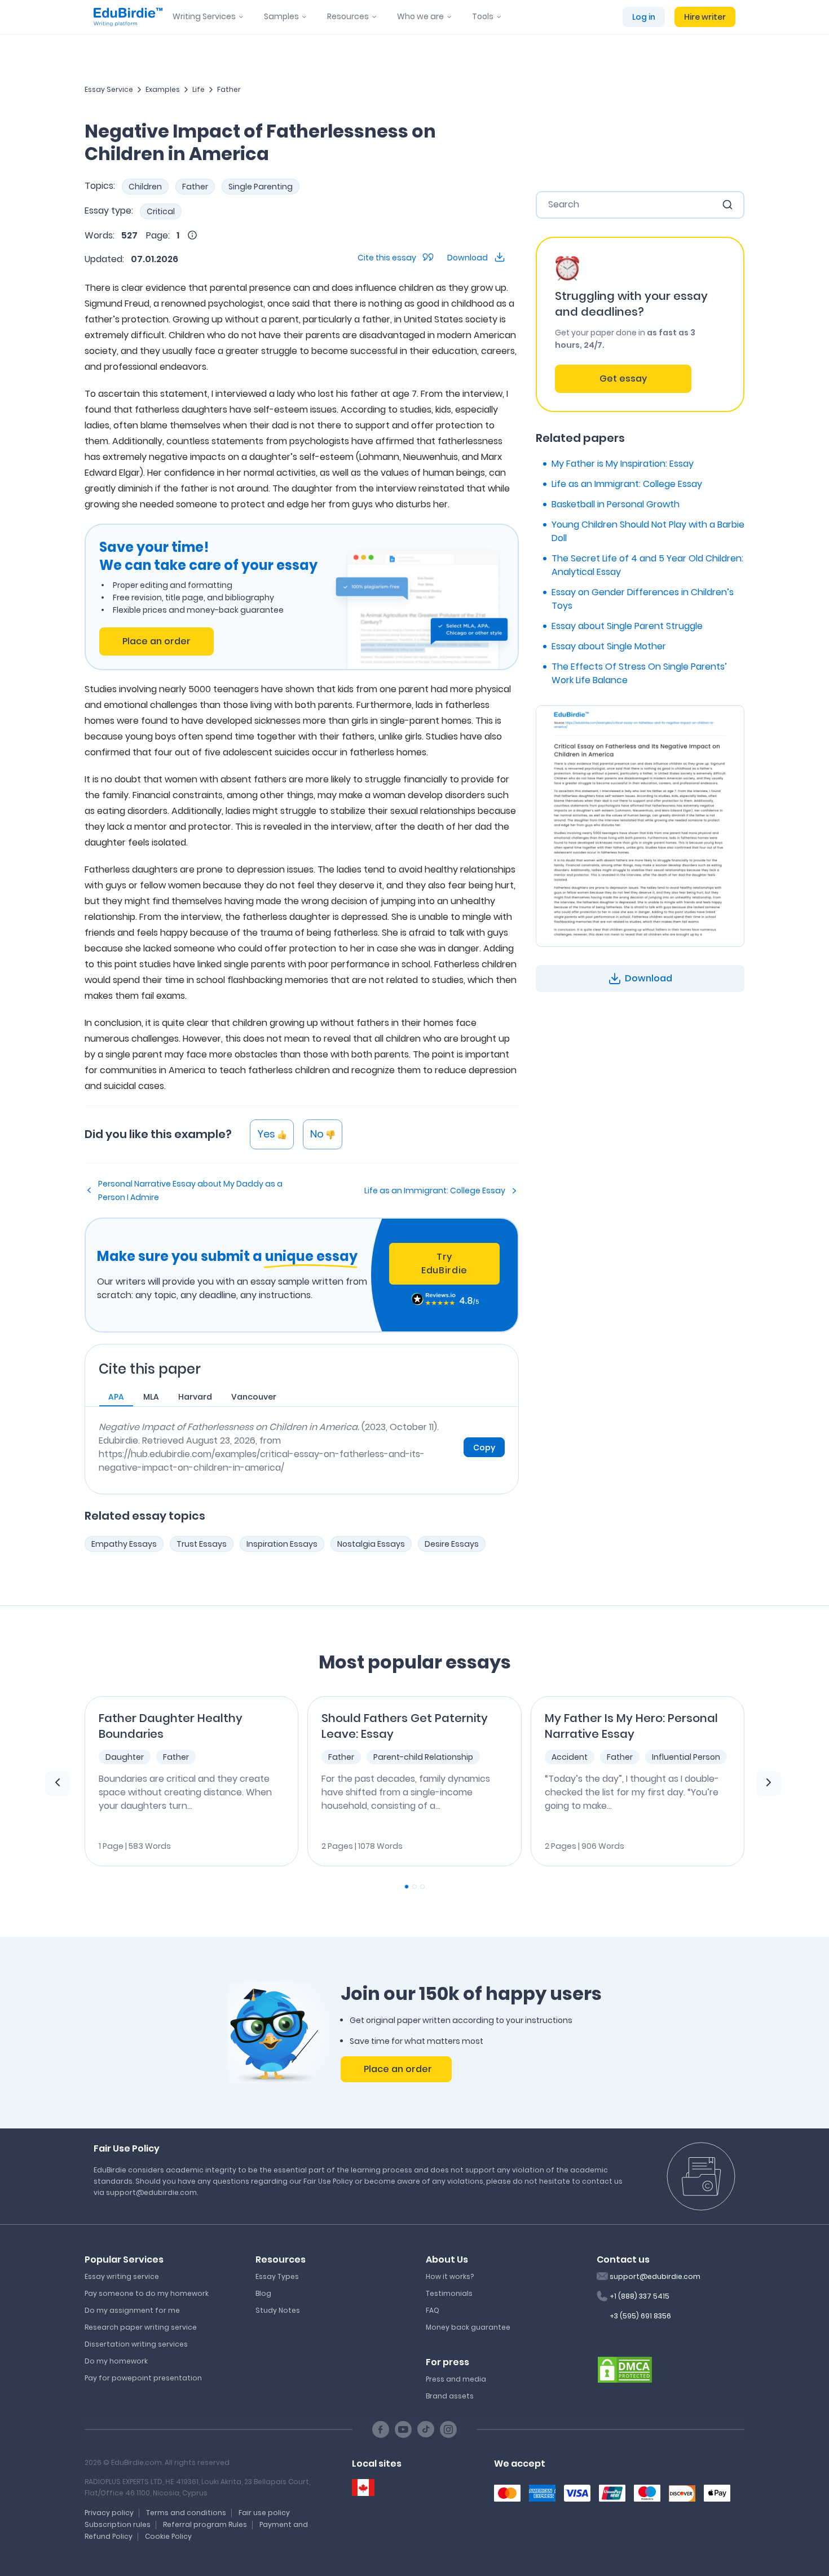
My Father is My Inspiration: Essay (623, 464)
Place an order (156, 641)
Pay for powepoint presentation (143, 2378)
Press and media (456, 2379)
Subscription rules (118, 2524)
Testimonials (449, 2293)
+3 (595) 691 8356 (640, 2316)
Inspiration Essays (282, 1544)
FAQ (433, 2310)
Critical (161, 211)
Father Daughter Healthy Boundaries (171, 1726)
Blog (263, 2293)
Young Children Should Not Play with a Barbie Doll (648, 531)
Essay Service (109, 89)
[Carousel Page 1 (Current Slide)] (407, 1887)
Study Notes (278, 2310)
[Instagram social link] (448, 2429)
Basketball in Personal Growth (616, 504)
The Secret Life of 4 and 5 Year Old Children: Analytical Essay (647, 565)
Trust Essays (202, 1544)
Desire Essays (452, 1544)
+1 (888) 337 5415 (640, 2296)
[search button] (727, 205)
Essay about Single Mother (609, 646)
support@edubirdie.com (655, 2276)
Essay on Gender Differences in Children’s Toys (643, 599)
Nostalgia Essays (371, 1544)
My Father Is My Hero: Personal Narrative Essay (631, 1726)
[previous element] (58, 1783)
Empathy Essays (124, 1544)
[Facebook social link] (381, 2429)
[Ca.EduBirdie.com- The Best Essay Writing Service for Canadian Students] (363, 2488)
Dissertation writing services (136, 2344)
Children (145, 187)
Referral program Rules (205, 2524)
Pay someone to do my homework (147, 2293)
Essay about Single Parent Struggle (627, 626)
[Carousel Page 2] (414, 1887)
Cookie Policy (168, 2536)
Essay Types (277, 2276)
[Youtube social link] (403, 2429)
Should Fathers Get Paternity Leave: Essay (405, 1726)
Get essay (623, 379)
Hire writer (705, 17)
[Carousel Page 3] (422, 1887)
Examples (163, 89)
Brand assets (450, 2396)
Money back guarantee (468, 2327)
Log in (644, 17)
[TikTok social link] (426, 2429)
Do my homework (116, 2361)
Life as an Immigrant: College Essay (435, 1190)
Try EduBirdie (444, 1263)
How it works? (450, 2276)
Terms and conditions (186, 2513)
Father (229, 89)
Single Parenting (261, 187)
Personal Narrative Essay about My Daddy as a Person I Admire (190, 1190)
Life (199, 89)
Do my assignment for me (132, 2310)
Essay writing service (122, 2276)
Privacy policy (109, 2513)
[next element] (769, 1783)
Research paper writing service (141, 2327)
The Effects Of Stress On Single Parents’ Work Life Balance (639, 673)
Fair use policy (264, 2513)
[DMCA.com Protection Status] (625, 2369)
